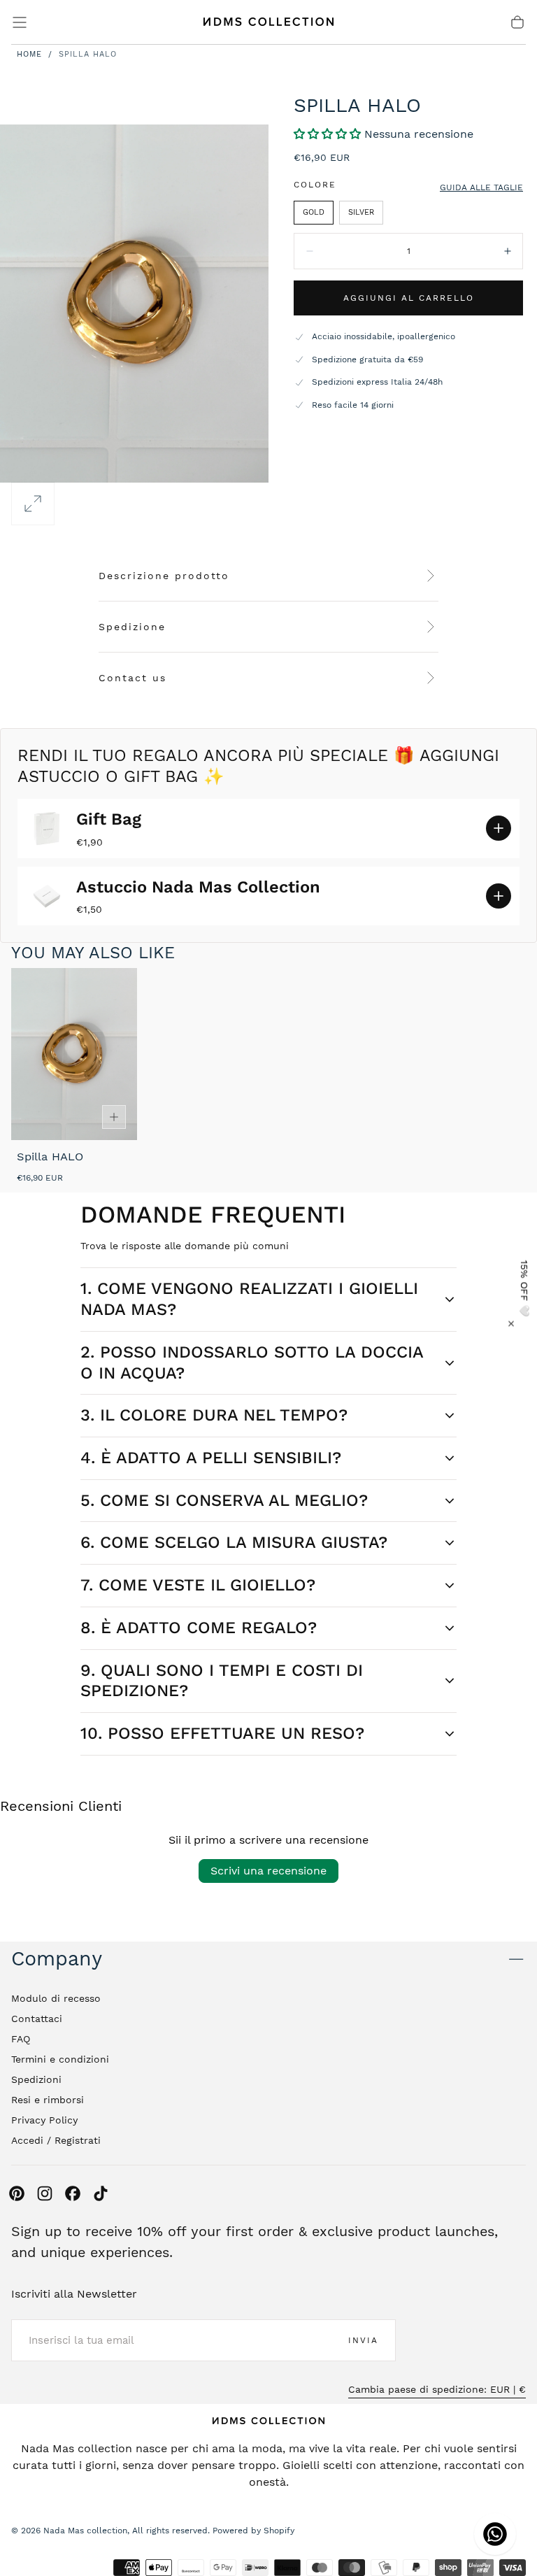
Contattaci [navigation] (37, 2019)
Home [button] (29, 54)
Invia (363, 2340)
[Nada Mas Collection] (268, 2421)
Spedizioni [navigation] (36, 2079)
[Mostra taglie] (114, 1117)
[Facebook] (73, 2193)
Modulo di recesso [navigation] (56, 1998)
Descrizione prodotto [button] (164, 576)
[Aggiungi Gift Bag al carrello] (499, 828)
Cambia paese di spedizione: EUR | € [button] (437, 2389)
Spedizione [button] (132, 627)
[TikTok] (101, 2193)
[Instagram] (45, 2193)
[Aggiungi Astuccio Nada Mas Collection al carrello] (499, 896)
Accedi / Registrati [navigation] (56, 2140)
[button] (20, 22)
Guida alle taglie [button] (481, 187)
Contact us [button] (133, 678)
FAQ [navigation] (21, 2039)
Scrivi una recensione (268, 1871)
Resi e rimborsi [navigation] (48, 2100)
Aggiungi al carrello (409, 298)
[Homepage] (268, 22)
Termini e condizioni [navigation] (60, 2059)
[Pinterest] (17, 2193)
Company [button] (57, 1959)
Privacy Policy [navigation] (44, 2120)
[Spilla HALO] (74, 1054)
